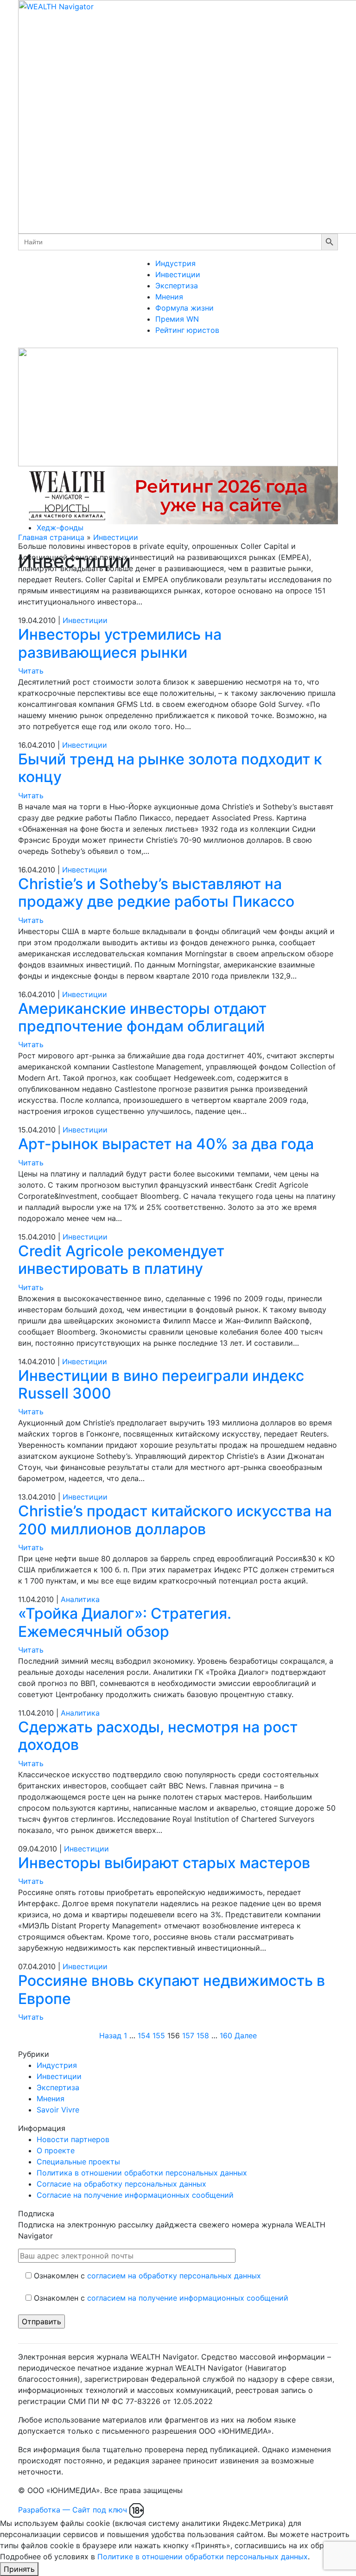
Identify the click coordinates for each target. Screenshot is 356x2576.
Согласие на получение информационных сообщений (135, 2195)
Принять (19, 2569)
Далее (246, 2035)
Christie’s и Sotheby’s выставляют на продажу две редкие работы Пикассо (156, 893)
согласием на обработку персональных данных (174, 2276)
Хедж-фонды (60, 528)
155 (159, 2035)
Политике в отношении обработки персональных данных (203, 2557)
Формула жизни (184, 308)
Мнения (169, 297)
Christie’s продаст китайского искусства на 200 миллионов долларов (175, 1520)
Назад (110, 2035)
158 (203, 2035)
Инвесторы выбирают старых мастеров (164, 1863)
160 (226, 2035)
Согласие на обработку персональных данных (121, 2184)
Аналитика (80, 1599)
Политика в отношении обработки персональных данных (142, 2173)
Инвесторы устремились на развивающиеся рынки (120, 643)
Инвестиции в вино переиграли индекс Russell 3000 (161, 1384)
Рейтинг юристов (187, 330)
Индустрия (175, 263)
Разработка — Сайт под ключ (73, 2510)
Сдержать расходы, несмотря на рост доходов (158, 1736)
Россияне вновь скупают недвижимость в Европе (172, 1989)
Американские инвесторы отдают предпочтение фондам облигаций (142, 1017)
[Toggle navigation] (143, 345)
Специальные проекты (78, 2162)
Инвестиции (178, 274)
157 (188, 2035)
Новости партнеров (73, 2139)
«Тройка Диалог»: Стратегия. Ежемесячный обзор (125, 1622)
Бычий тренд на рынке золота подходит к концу (170, 768)
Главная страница (51, 537)
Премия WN (177, 319)
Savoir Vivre (58, 2110)
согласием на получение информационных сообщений (188, 2298)
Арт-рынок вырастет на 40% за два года (166, 1144)
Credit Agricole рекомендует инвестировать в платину (121, 1260)
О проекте (56, 2150)
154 (144, 2035)
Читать (31, 671)
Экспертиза (177, 286)
